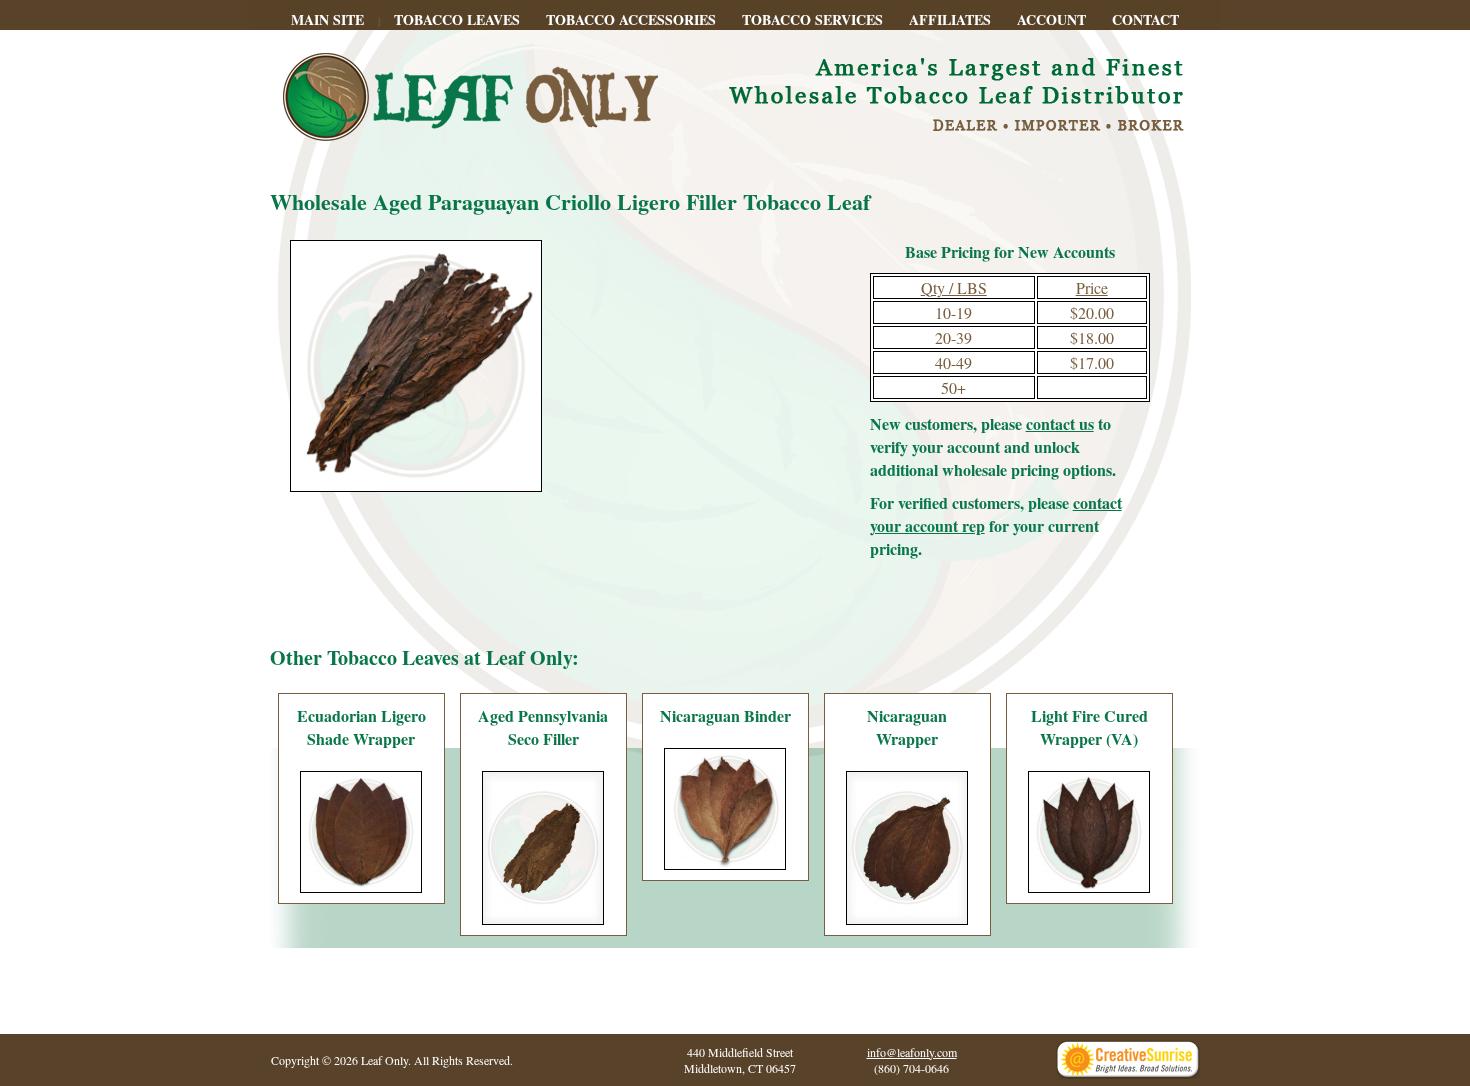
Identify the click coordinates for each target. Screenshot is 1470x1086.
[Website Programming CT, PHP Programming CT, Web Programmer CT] (1128, 1074)
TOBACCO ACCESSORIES (631, 19)
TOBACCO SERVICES (812, 19)
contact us (1060, 423)
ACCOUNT (1051, 19)
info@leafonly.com (912, 1052)
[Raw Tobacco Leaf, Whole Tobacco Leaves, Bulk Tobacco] (735, 157)
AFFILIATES (950, 19)
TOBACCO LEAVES (457, 19)
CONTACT (1145, 19)
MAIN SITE (327, 19)
